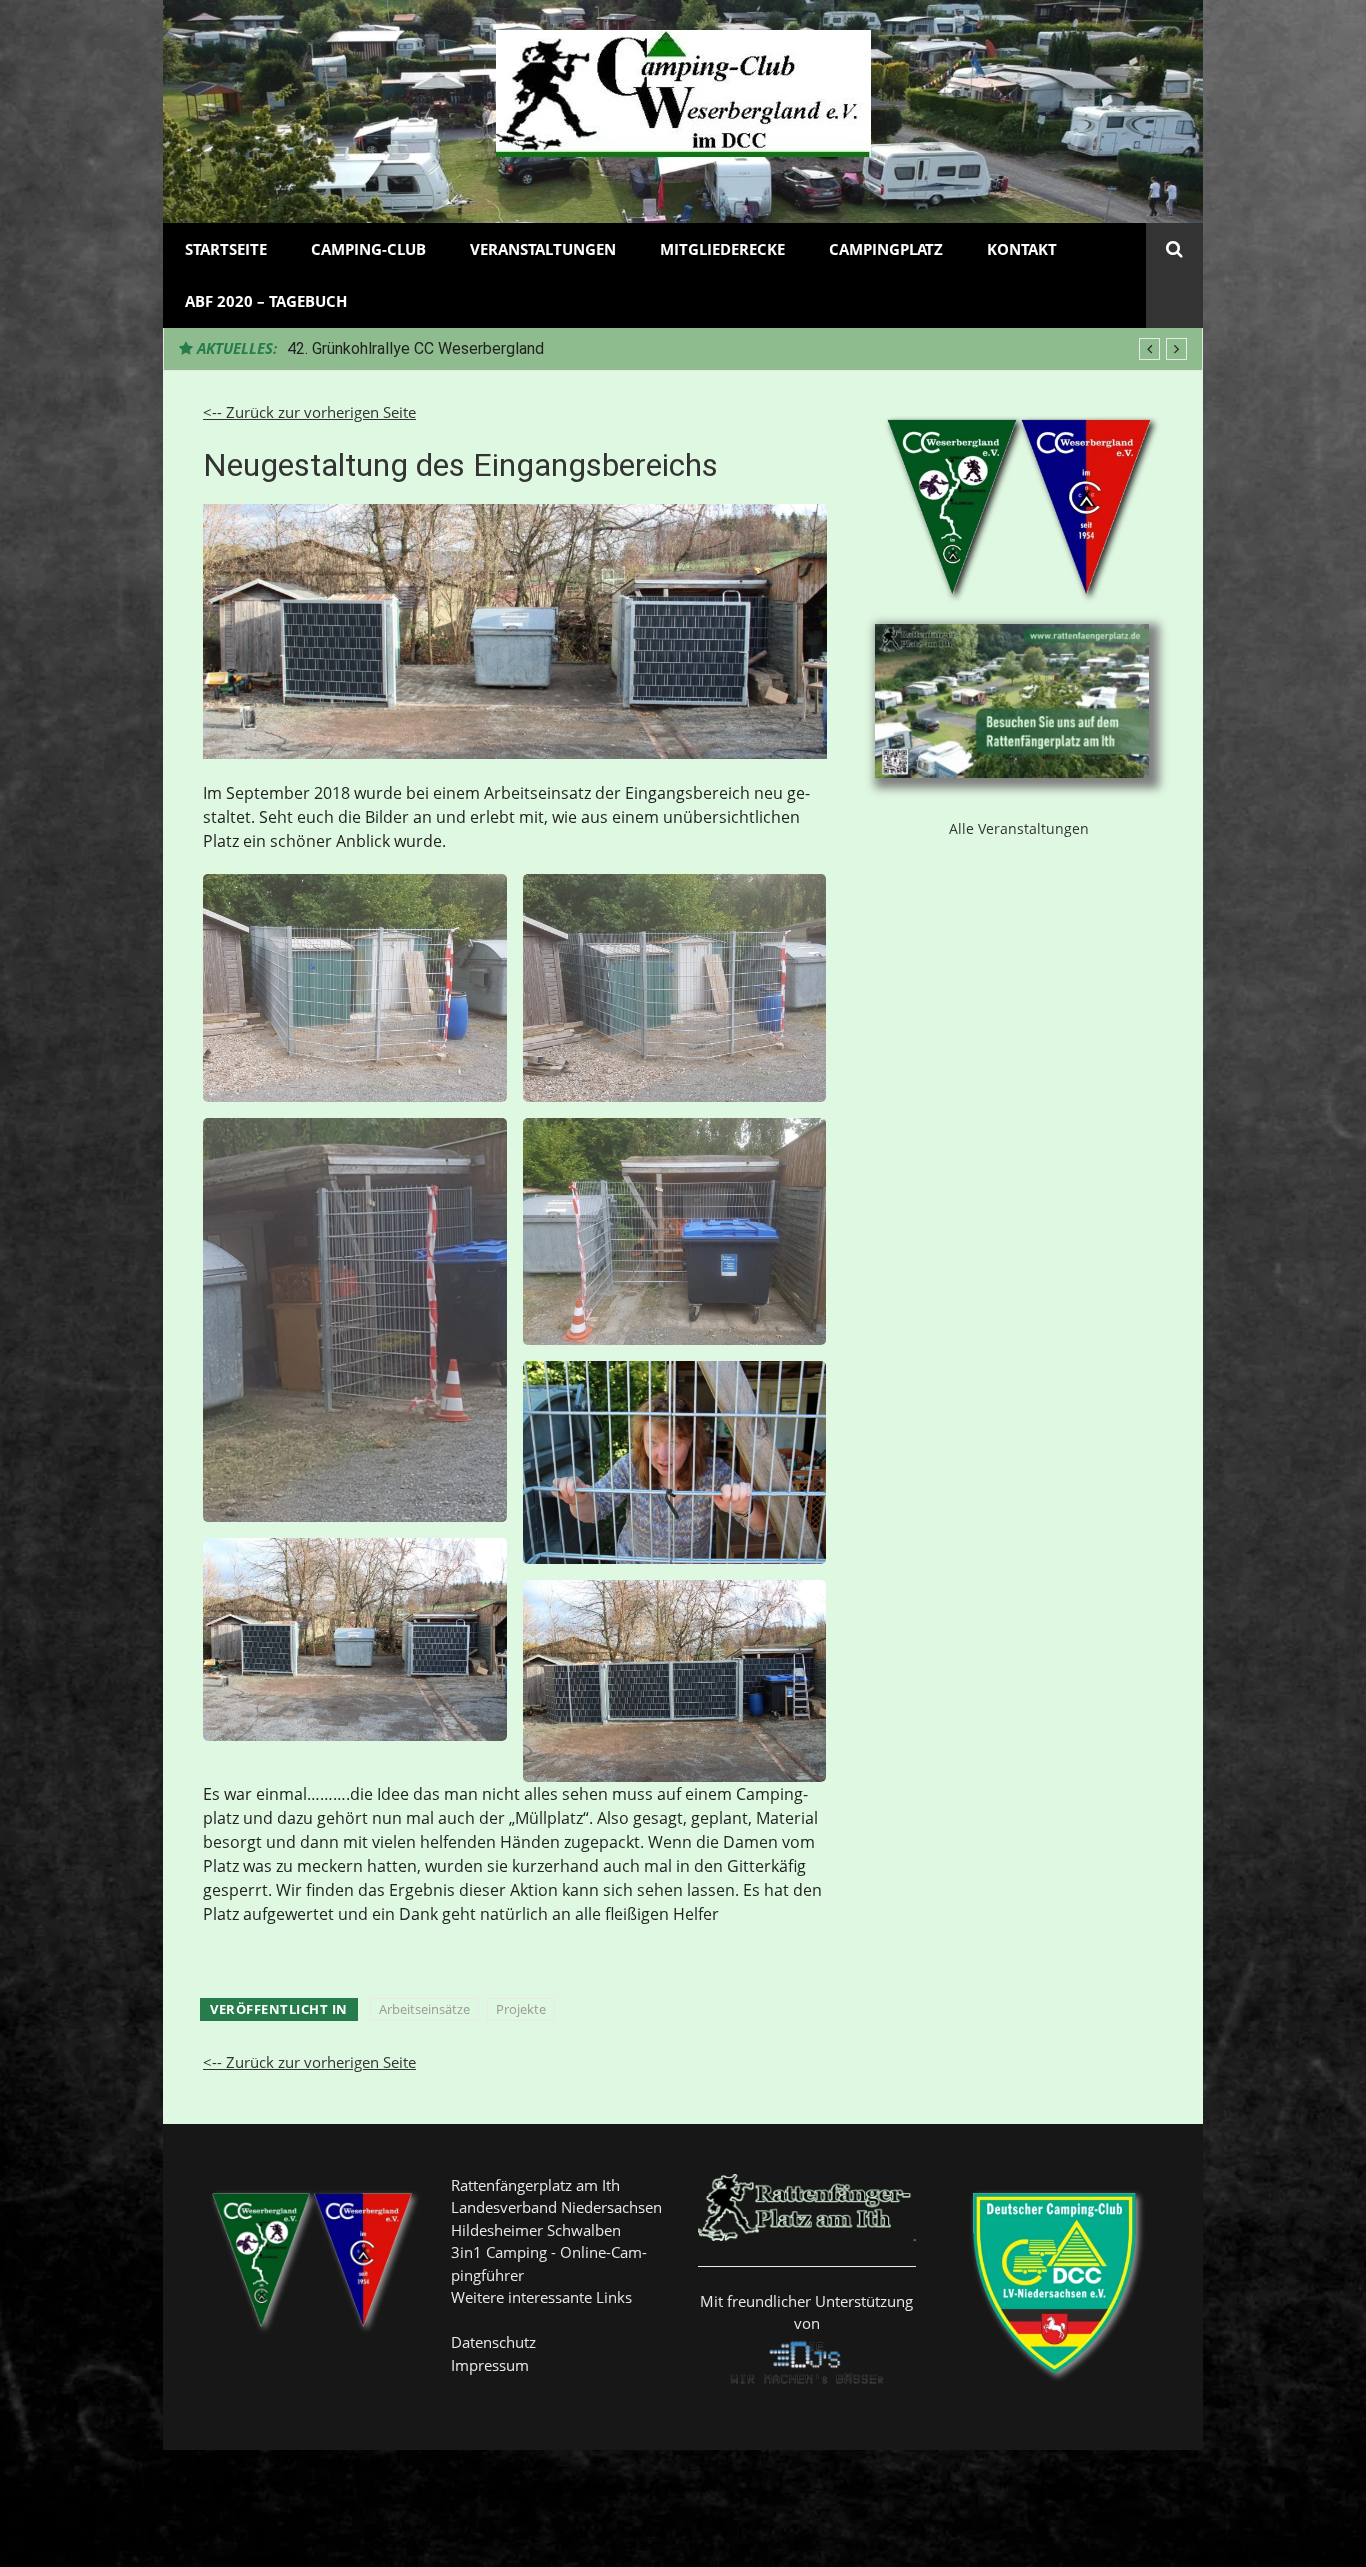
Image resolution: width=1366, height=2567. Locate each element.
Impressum (490, 2365)
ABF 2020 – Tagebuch (266, 301)
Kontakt (1022, 249)
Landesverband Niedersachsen (556, 2207)
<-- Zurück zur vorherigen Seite (309, 412)
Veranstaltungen (543, 249)
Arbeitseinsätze (424, 2009)
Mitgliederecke (722, 249)
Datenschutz (493, 2342)
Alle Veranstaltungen (1019, 828)
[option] (737, 349)
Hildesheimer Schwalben (536, 2230)
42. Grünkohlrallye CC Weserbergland (415, 348)
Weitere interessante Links (541, 2297)
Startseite (226, 249)
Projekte (521, 2009)
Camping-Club (368, 249)
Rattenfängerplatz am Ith (535, 2185)
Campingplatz (886, 249)
